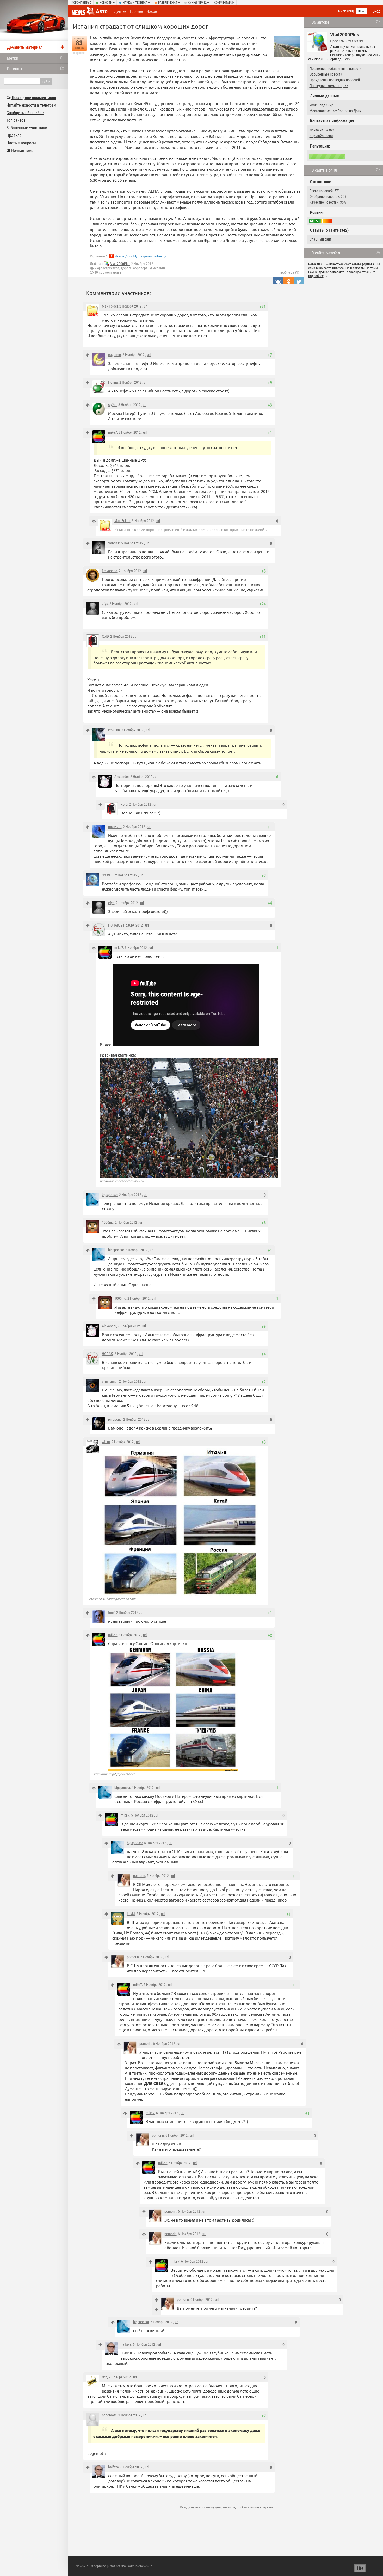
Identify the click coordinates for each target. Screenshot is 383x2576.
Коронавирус (81, 3)
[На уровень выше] (88, 355)
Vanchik (114, 543)
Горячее (136, 11)
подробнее (316, 276)
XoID (105, 636)
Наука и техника (135, 3)
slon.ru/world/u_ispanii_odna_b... (141, 256)
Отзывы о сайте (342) (329, 230)
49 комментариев (108, 272)
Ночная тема (22, 151)
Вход (376, 11)
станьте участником (218, 2507)
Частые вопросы (21, 143)
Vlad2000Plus (120, 264)
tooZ (111, 1612)
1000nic (108, 1222)
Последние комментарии (329, 86)
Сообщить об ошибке (25, 113)
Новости (106, 3)
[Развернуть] (157, 2310)
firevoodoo (110, 571)
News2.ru (82, 2566)
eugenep (115, 355)
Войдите (187, 2507)
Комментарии (224, 3)
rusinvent (115, 827)
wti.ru (106, 1442)
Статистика (355, 41)
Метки (13, 58)
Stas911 (108, 875)
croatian (114, 730)
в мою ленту (346, 11)
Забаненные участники (27, 128)
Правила (14, 135)
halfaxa (126, 2344)
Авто (102, 11)
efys (105, 604)
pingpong (115, 1419)
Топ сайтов (16, 120)
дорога (126, 268)
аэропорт (140, 268)
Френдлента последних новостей (335, 80)
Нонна (113, 382)
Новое (152, 11)
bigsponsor (110, 1195)
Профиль (337, 41)
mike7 (113, 432)
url (146, 306)
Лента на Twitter (322, 130)
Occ (104, 2377)
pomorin (139, 1876)
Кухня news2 (197, 3)
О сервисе (98, 2566)
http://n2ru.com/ (321, 136)
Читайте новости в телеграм (31, 105)
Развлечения (168, 3)
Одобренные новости (326, 74)
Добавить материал (25, 47)
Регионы (15, 69)
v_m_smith (110, 1381)
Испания (159, 268)
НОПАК (114, 925)
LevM (131, 1914)
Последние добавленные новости (335, 69)
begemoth (109, 2415)
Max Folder (110, 306)
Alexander (122, 777)
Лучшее (120, 11)
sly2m (112, 405)
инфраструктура (107, 268)
